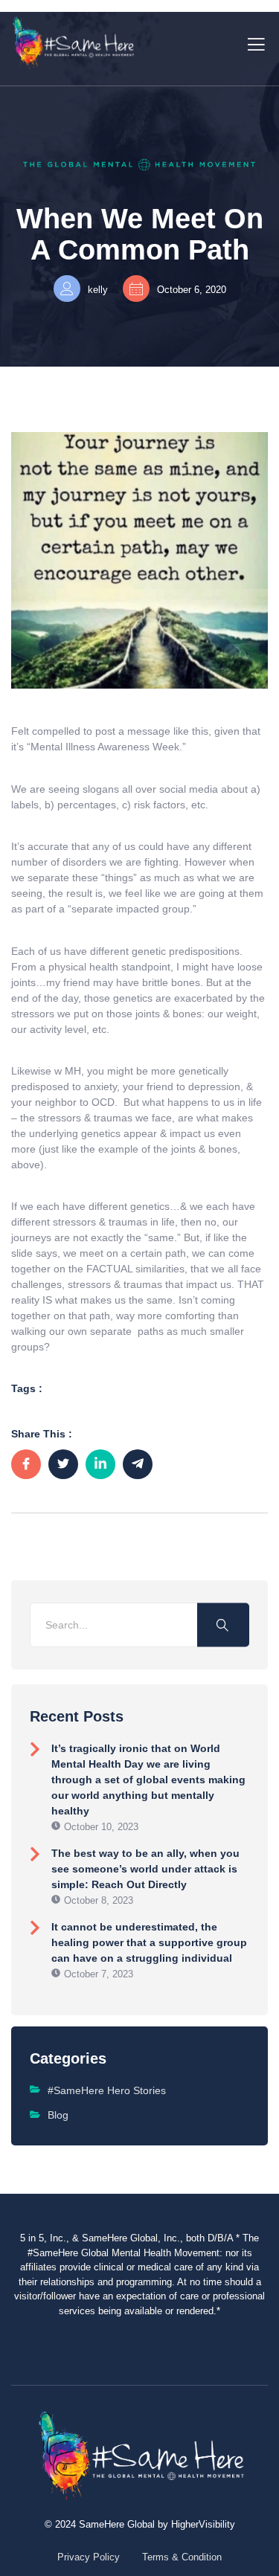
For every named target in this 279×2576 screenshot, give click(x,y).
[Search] (223, 1625)
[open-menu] (253, 43)
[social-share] (26, 1464)
